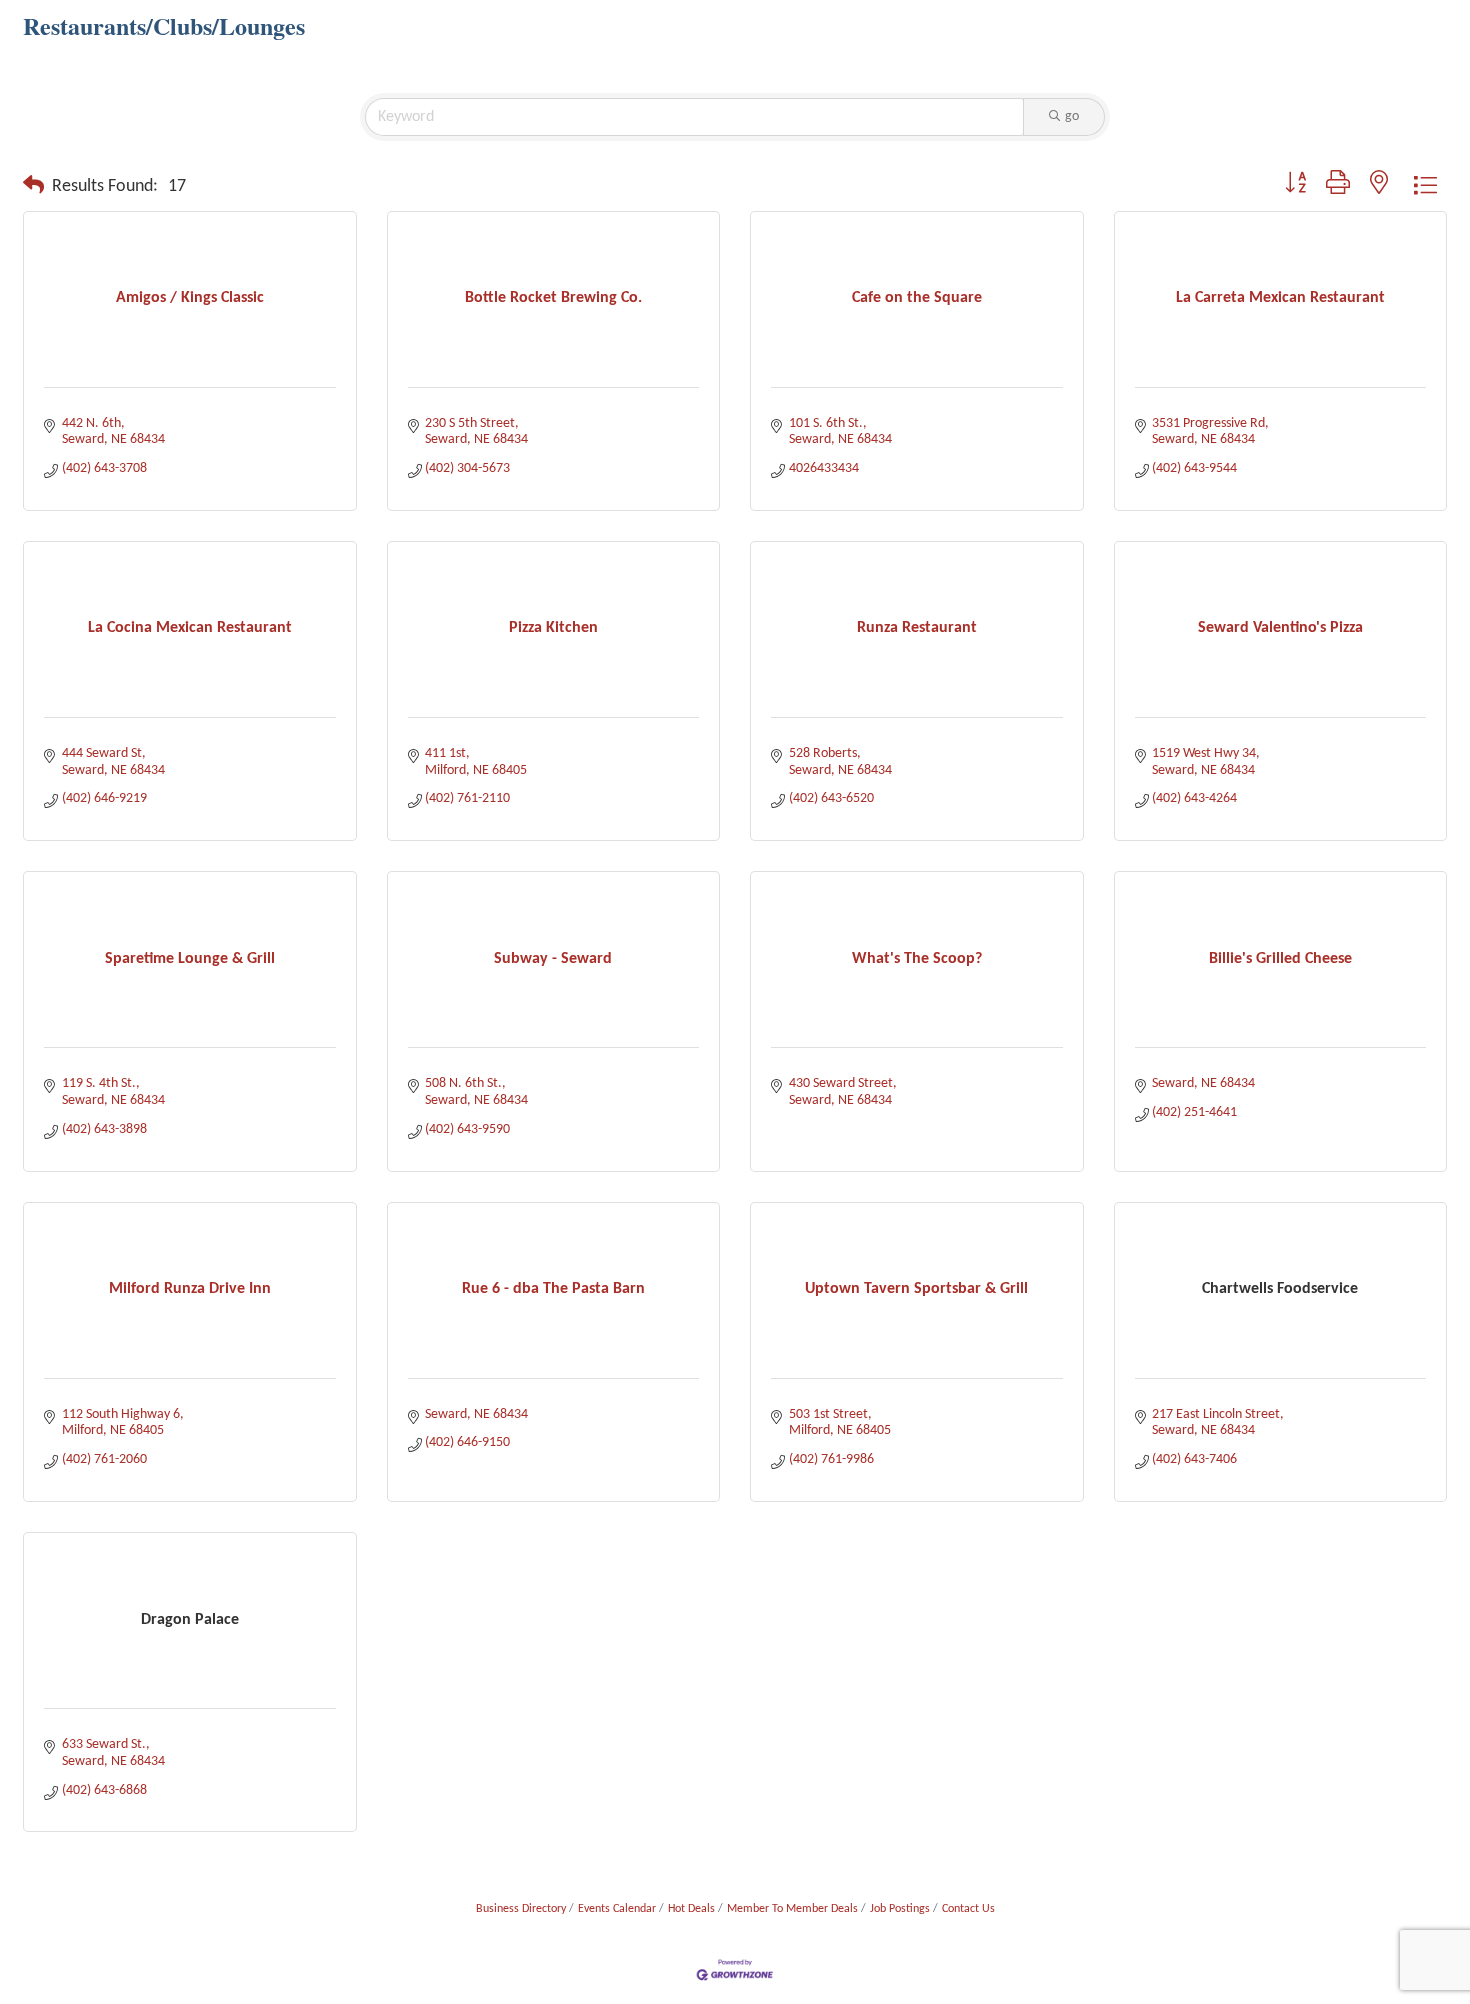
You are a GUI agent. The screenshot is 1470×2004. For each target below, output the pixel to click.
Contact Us (968, 1909)
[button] (33, 187)
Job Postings (900, 1909)
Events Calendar (617, 1909)
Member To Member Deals (792, 1909)
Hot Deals (691, 1909)
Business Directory (521, 1909)
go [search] (1072, 116)
